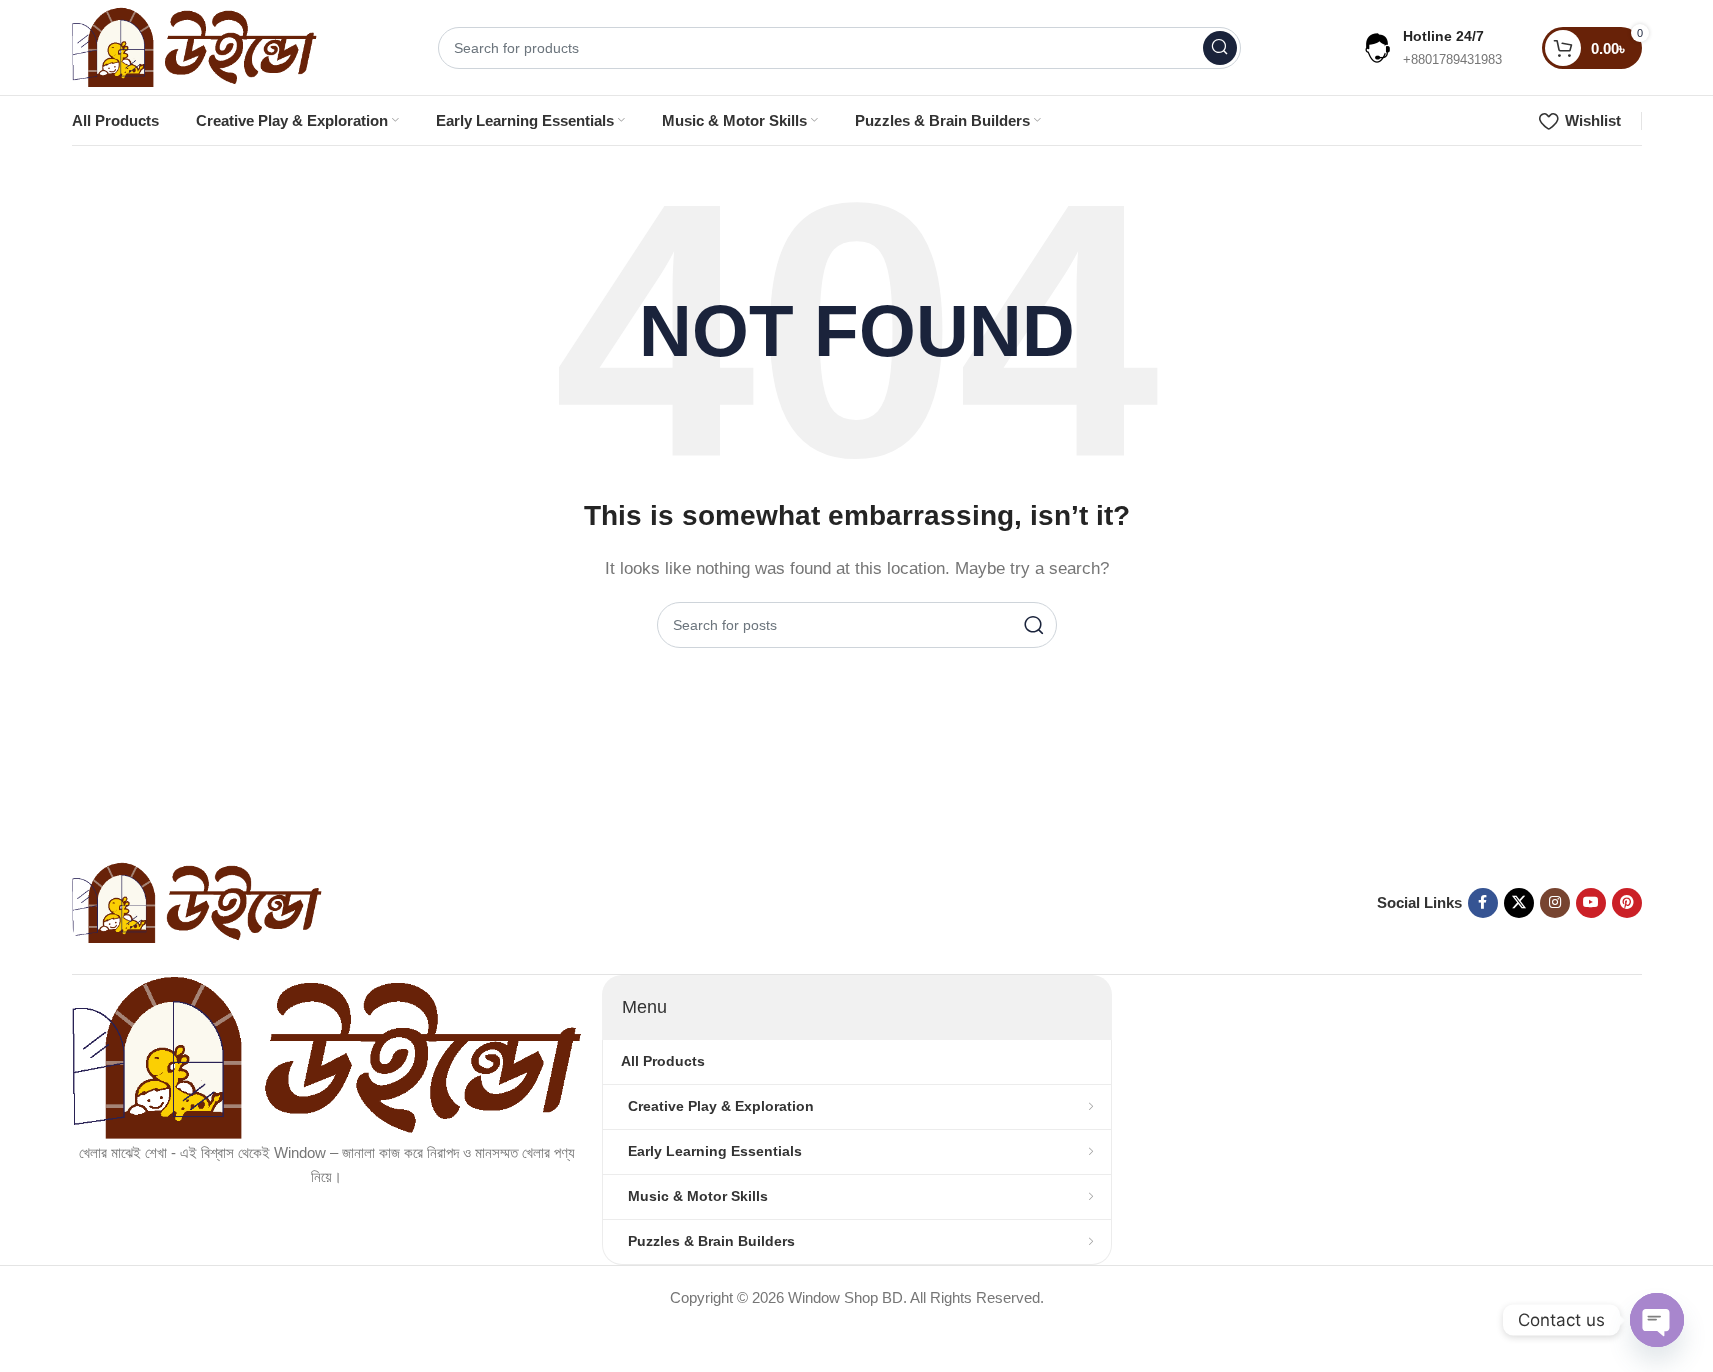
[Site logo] (195, 45)
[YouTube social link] (1591, 903)
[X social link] (1519, 903)
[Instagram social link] (1555, 903)
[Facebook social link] (1483, 903)
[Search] (1220, 48)
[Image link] (197, 901)
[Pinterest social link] (1627, 903)
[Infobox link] (1431, 47)
